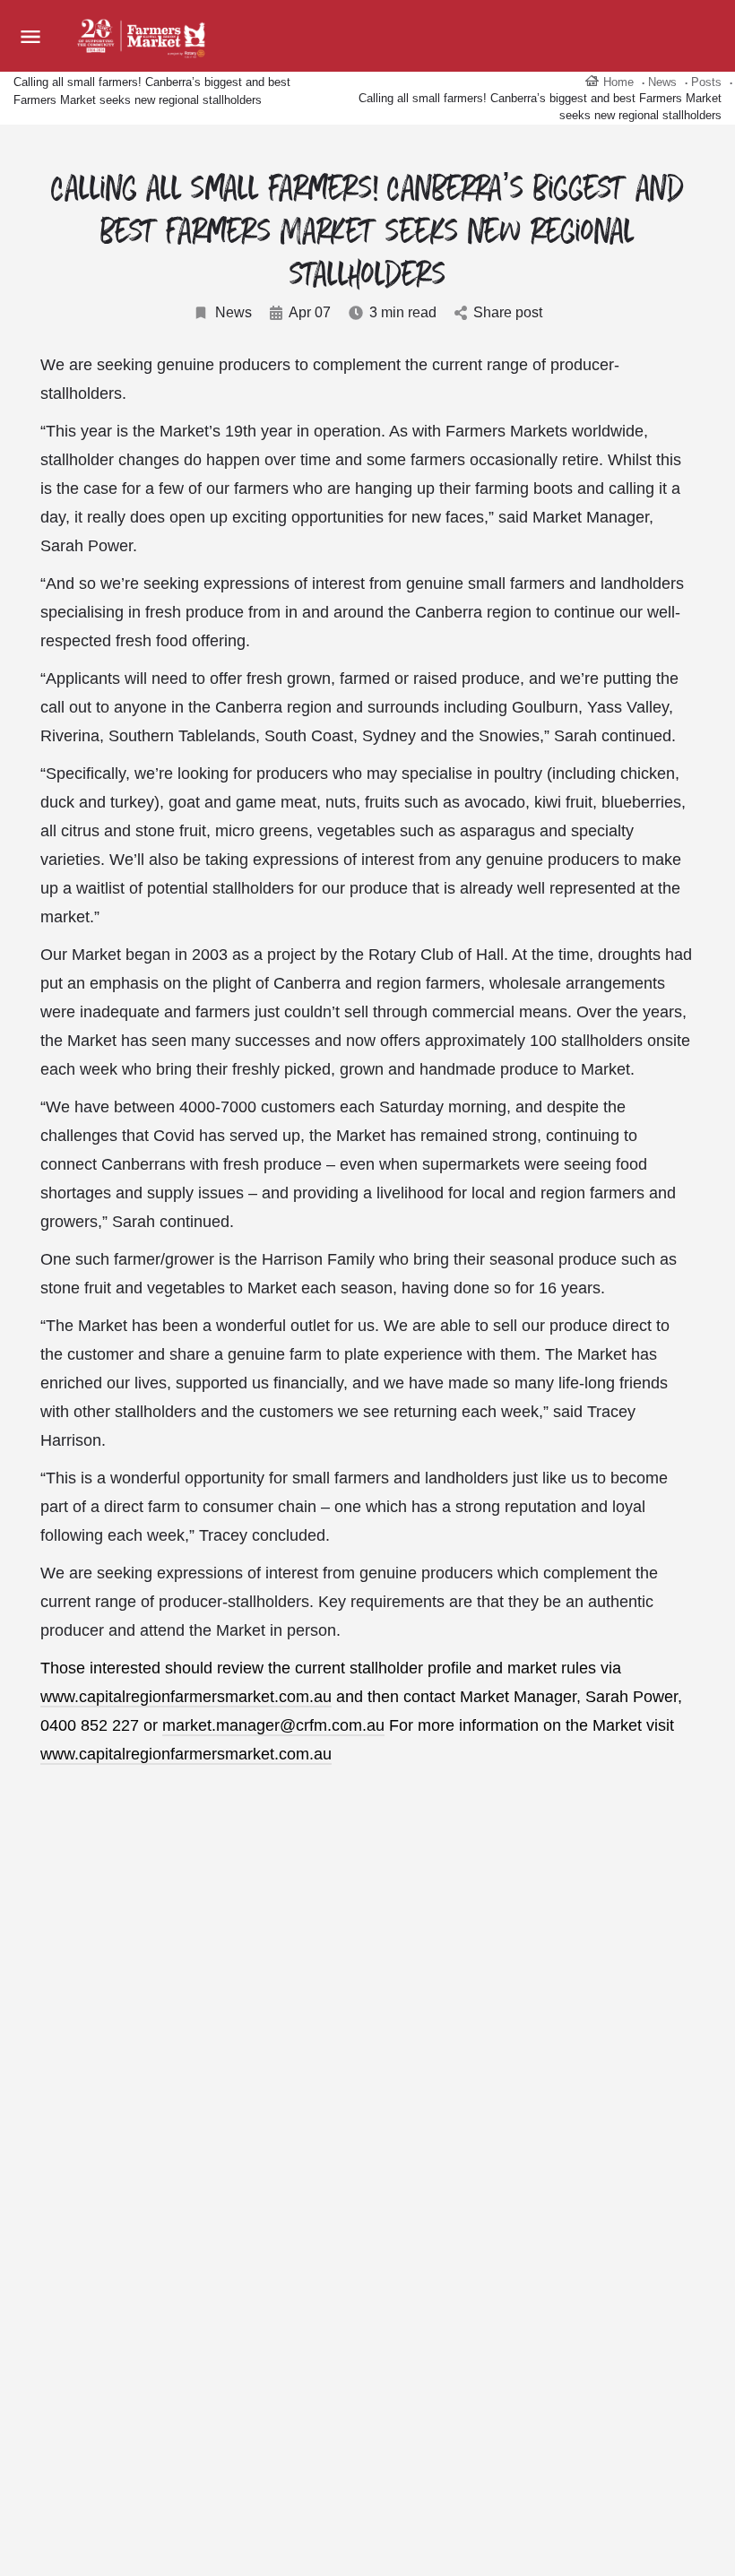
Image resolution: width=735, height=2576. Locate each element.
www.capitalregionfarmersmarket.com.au (186, 1697)
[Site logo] (143, 36)
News (233, 312)
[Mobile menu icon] (30, 36)
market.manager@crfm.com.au (273, 1725)
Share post (508, 312)
